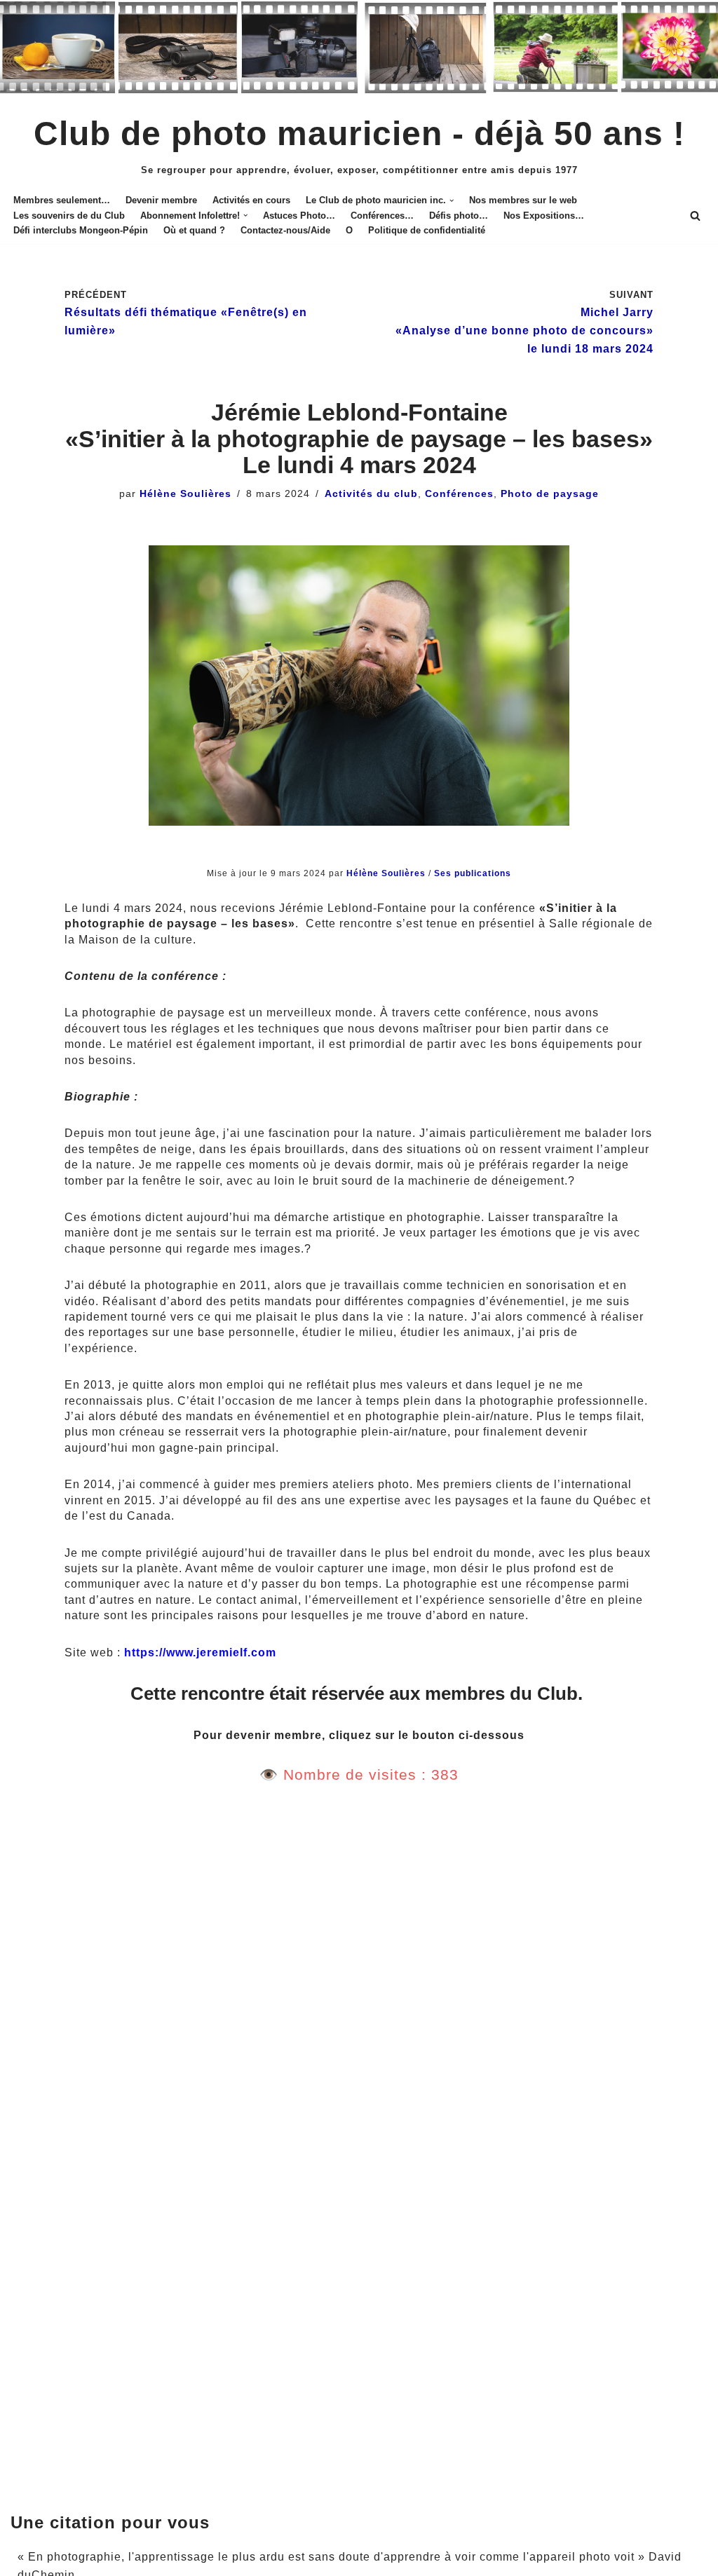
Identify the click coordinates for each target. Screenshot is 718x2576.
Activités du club (371, 493)
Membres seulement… (62, 200)
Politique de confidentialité (427, 230)
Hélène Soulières (185, 493)
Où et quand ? (194, 230)
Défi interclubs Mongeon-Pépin (81, 230)
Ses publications (473, 873)
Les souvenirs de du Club (69, 216)
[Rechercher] (695, 216)
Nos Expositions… (544, 216)
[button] (452, 200)
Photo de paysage (550, 493)
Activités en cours (251, 200)
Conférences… (382, 216)
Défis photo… (459, 216)
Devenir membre (161, 200)
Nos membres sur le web (523, 200)
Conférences (459, 493)
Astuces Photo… (299, 216)
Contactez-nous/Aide (285, 230)
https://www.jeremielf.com (200, 1652)
